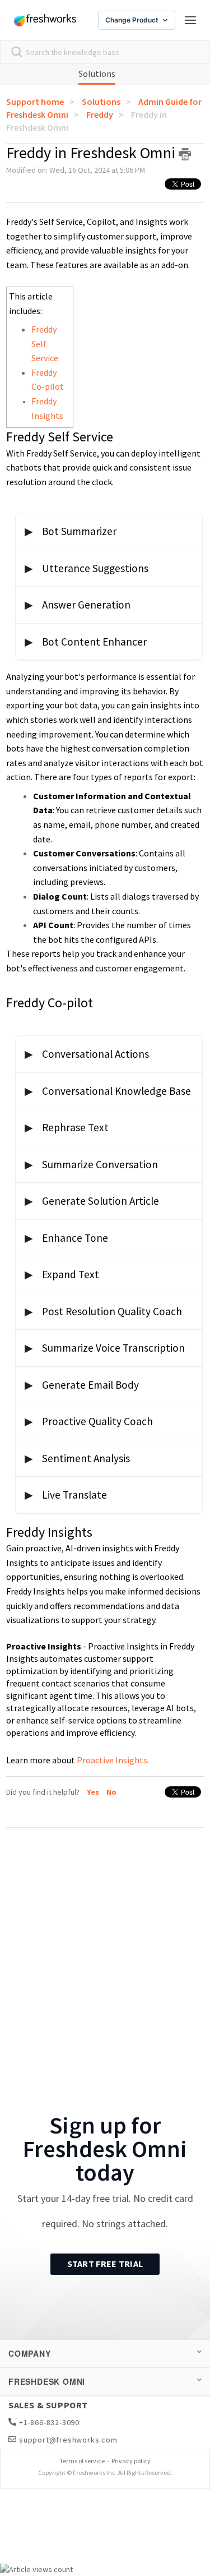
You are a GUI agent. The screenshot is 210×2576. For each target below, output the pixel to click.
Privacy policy (131, 2461)
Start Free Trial (105, 2264)
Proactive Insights (112, 1760)
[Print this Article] (185, 154)
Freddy (100, 114)
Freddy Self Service (45, 344)
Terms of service (82, 2461)
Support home (35, 102)
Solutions (97, 73)
